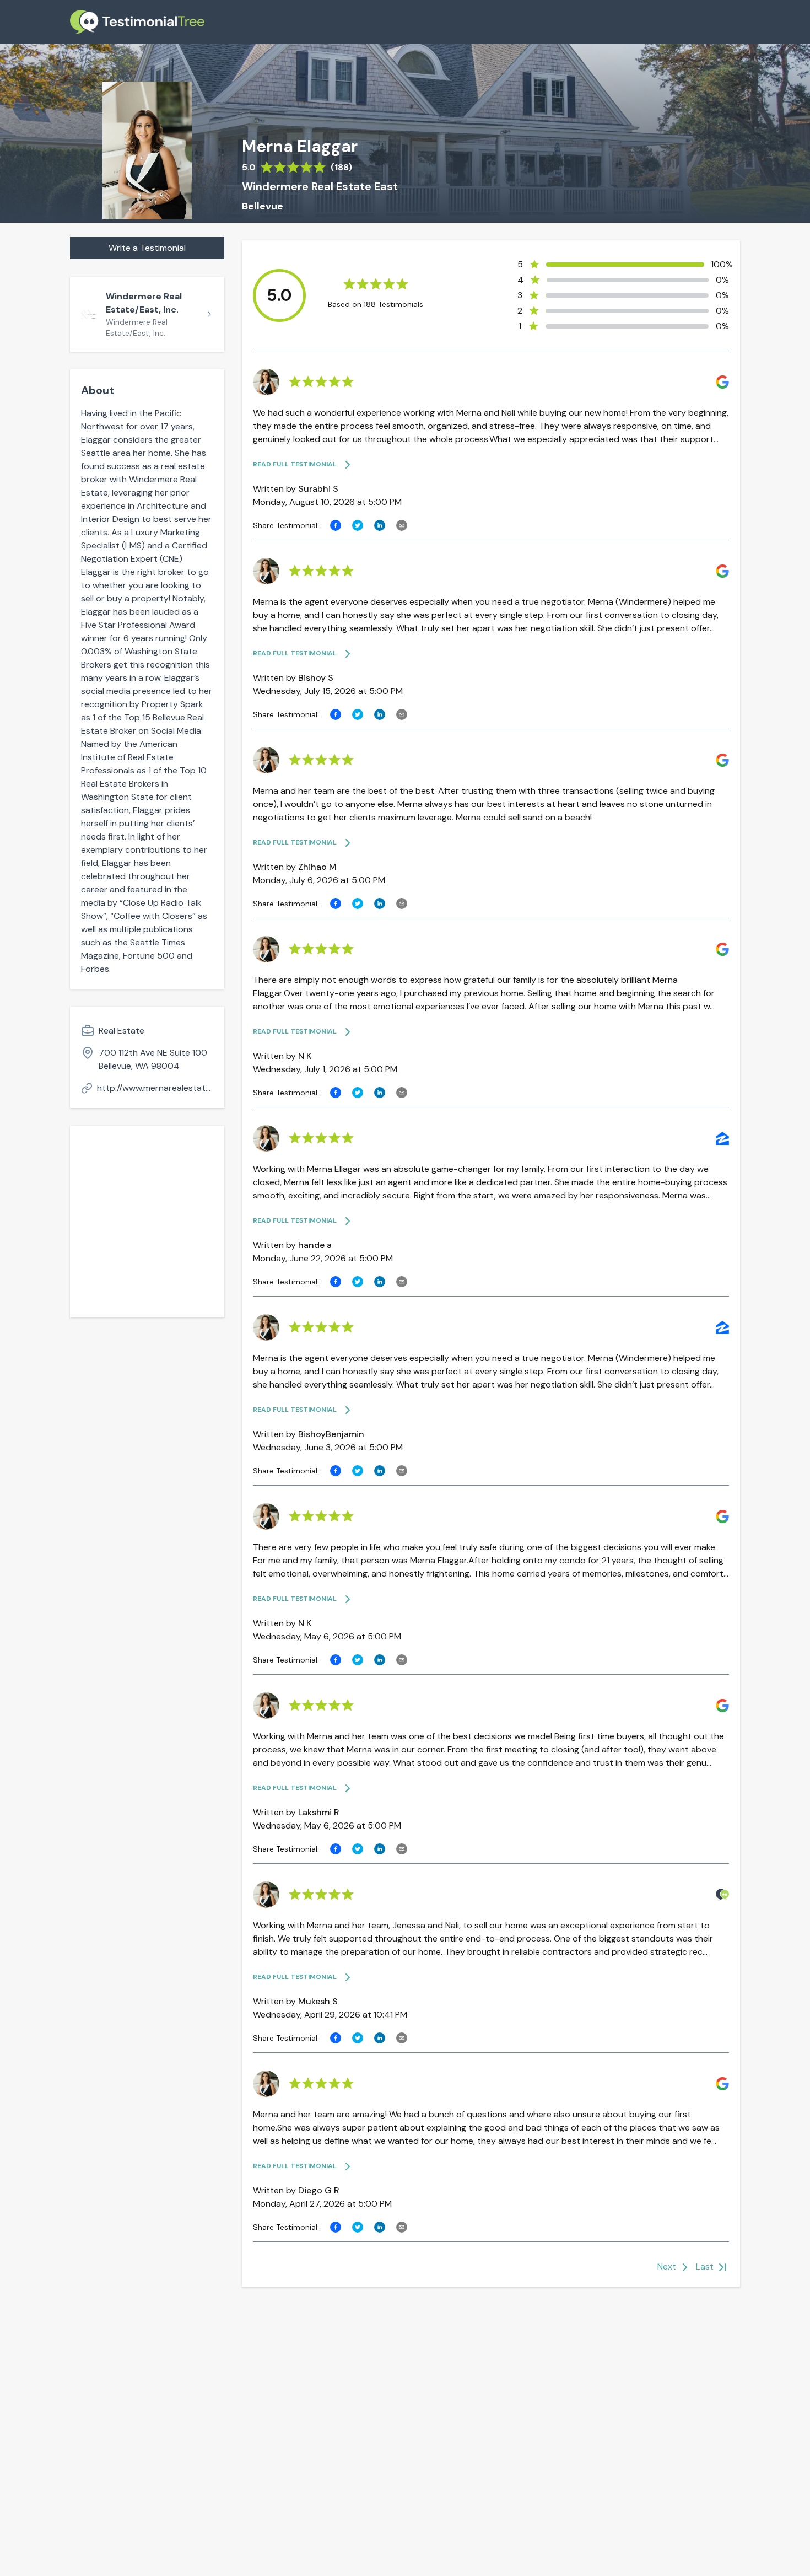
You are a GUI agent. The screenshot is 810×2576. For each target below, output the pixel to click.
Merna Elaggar (300, 147)
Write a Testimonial (147, 248)
